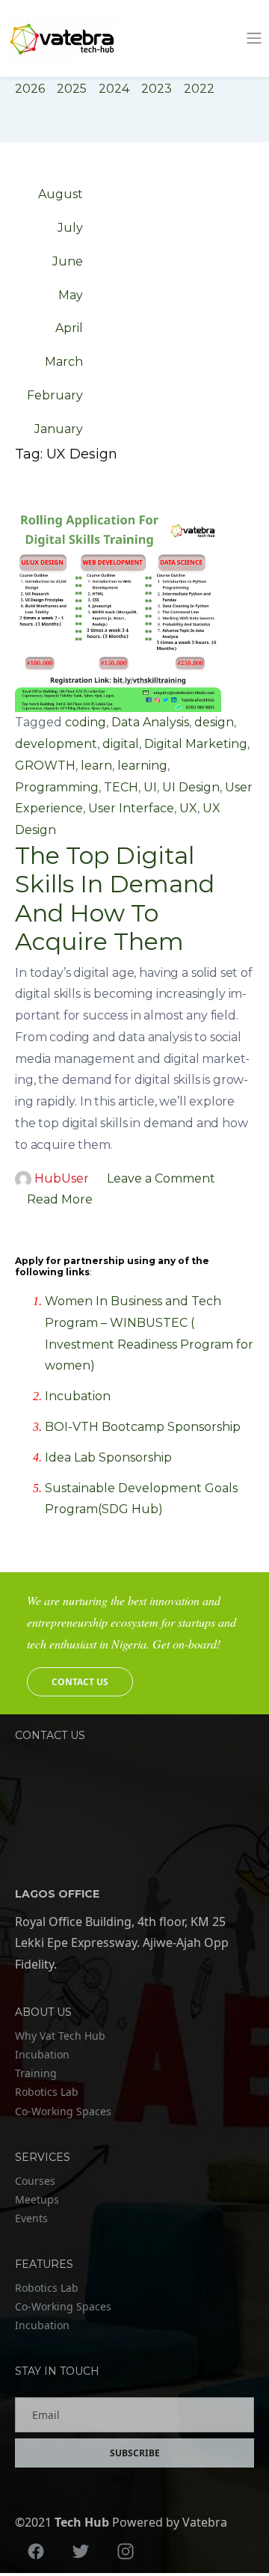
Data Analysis (150, 722)
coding (86, 722)
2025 (72, 89)
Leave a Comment (161, 1178)
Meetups (37, 2199)
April (69, 328)
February (55, 395)
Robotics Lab (47, 2092)
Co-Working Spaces (63, 2111)
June (68, 261)
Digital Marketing (196, 744)
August (61, 194)
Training (36, 2073)
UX (188, 808)
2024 (114, 89)
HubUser (62, 1178)
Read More (60, 1199)
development (56, 744)
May (71, 295)
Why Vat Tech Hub (60, 2036)
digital (121, 744)
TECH (121, 787)
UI (150, 787)
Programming (57, 787)
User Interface (131, 808)
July (70, 228)
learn (96, 766)
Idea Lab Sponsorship (108, 1457)
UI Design (191, 787)
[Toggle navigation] (254, 38)
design (214, 722)
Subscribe (135, 2453)
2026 (30, 89)
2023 (157, 89)
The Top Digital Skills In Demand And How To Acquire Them (115, 898)
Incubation (78, 1396)
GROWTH (45, 766)
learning (142, 766)
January (59, 429)
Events (31, 2218)
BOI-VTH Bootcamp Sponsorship (143, 1427)
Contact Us (80, 1682)
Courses (35, 2181)
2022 (199, 89)
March (64, 362)
